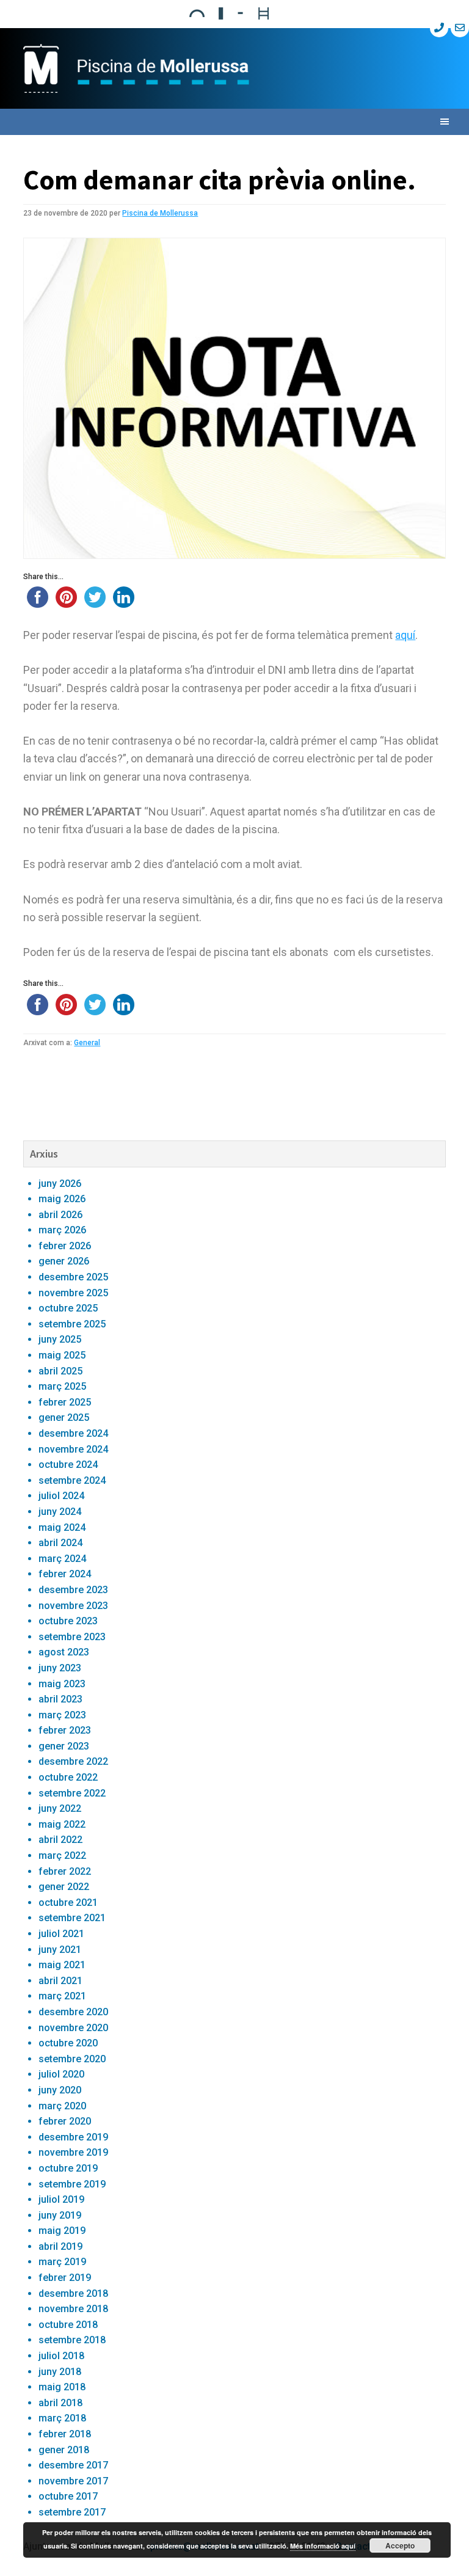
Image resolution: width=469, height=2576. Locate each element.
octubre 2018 (68, 2325)
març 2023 (62, 1715)
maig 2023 (62, 1684)
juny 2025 (60, 1339)
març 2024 (62, 1559)
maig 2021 (62, 1965)
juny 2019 (60, 2215)
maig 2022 (62, 1824)
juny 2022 (60, 1808)
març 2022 (62, 1855)
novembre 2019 (73, 2152)
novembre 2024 (73, 1449)
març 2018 (62, 2418)
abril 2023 (60, 1699)
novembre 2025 (73, 1293)
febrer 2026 (65, 1246)
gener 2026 (64, 1261)
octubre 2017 (68, 2496)
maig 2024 (62, 1527)
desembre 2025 (73, 1277)
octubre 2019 (68, 2168)
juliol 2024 (61, 1496)
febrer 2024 (65, 1574)
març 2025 (62, 1386)
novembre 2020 (73, 2028)
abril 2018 (60, 2403)
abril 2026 (60, 1215)
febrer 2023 (65, 1730)
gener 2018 (64, 2450)
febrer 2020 (65, 2121)
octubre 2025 (68, 1308)
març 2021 (62, 1996)
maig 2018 (62, 2387)
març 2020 (62, 2106)
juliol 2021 (61, 1934)
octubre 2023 (68, 1621)
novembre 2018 (73, 2309)
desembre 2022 (73, 1761)
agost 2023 (64, 1652)
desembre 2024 (73, 1433)
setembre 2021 (72, 1918)
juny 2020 (60, 2090)
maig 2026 (62, 1199)
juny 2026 (60, 1184)
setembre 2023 (72, 1637)
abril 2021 (60, 1981)
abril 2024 (60, 1543)
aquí (405, 635)
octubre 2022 (68, 1777)
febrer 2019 (65, 2278)
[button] (234, 122)
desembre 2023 (73, 1590)
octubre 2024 (68, 1465)
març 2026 (62, 1230)
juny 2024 (60, 1512)
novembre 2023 (73, 1606)
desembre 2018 (73, 2293)
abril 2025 (60, 1371)
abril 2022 (60, 1840)
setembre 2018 (72, 2340)
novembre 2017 (73, 2481)
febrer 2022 (65, 1871)
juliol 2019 (61, 2199)
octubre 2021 (68, 1903)
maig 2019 (62, 2231)
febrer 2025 (65, 1402)
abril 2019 (60, 2246)
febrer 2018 (65, 2434)
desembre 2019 (73, 2137)
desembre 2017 (73, 2465)
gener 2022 (64, 1887)
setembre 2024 (72, 1480)
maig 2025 (62, 1355)
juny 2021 (60, 1950)
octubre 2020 (68, 2043)
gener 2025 (64, 1418)
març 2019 (62, 2262)
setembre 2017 (72, 2512)
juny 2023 (60, 1668)
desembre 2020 (73, 2012)
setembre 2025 (72, 1324)
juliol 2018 (61, 2356)
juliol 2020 (61, 2074)
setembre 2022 (72, 1793)
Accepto (400, 2545)
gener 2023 (64, 1746)
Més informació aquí (323, 2546)
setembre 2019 (72, 2184)
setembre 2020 (72, 2059)
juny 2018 (60, 2372)
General (87, 1043)
